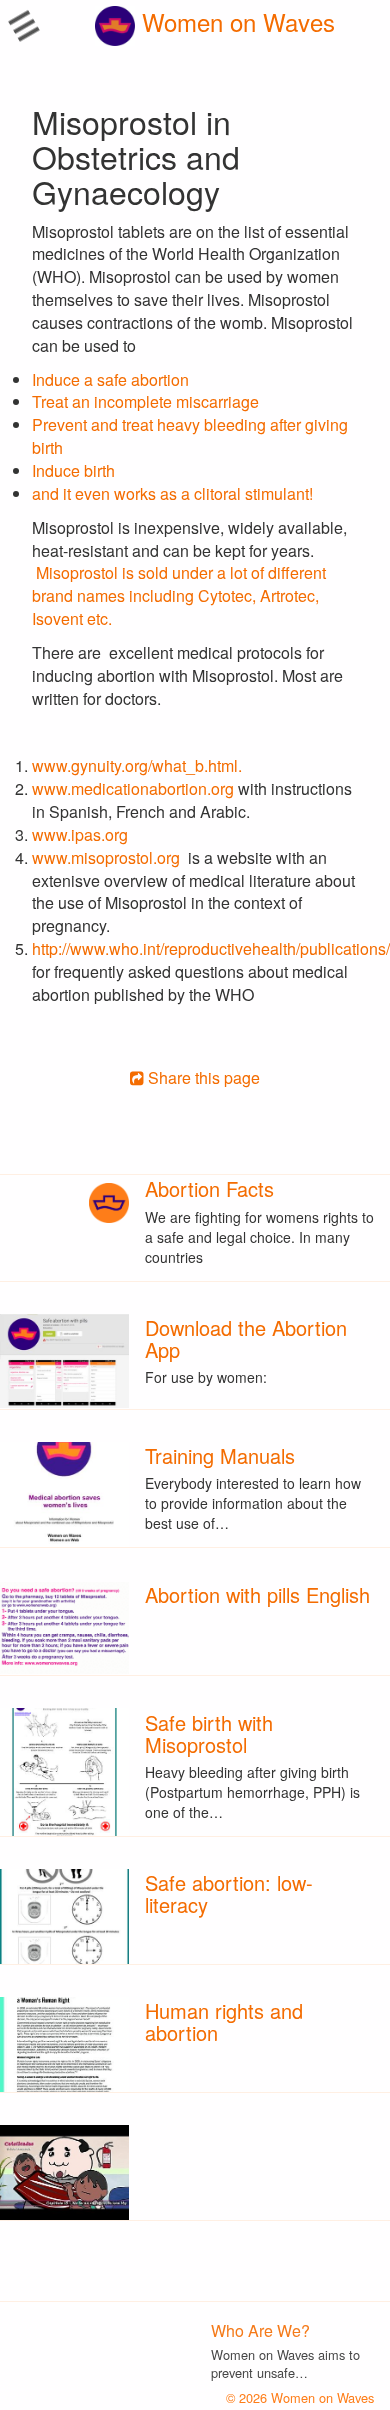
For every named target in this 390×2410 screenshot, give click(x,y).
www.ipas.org (80, 834)
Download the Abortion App (246, 1338)
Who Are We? (260, 2330)
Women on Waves (235, 21)
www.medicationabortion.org (133, 788)
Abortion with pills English (257, 1594)
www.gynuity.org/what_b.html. (141, 765)
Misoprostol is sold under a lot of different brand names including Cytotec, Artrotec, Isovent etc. (179, 595)
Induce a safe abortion (110, 379)
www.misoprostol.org (108, 857)
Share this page (202, 1077)
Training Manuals (220, 1455)
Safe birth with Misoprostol (209, 1733)
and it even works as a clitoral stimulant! (172, 493)
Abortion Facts (209, 1188)
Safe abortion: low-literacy (229, 1893)
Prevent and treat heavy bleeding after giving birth (190, 436)
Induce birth (73, 470)
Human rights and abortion (224, 2021)
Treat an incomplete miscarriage (145, 401)
